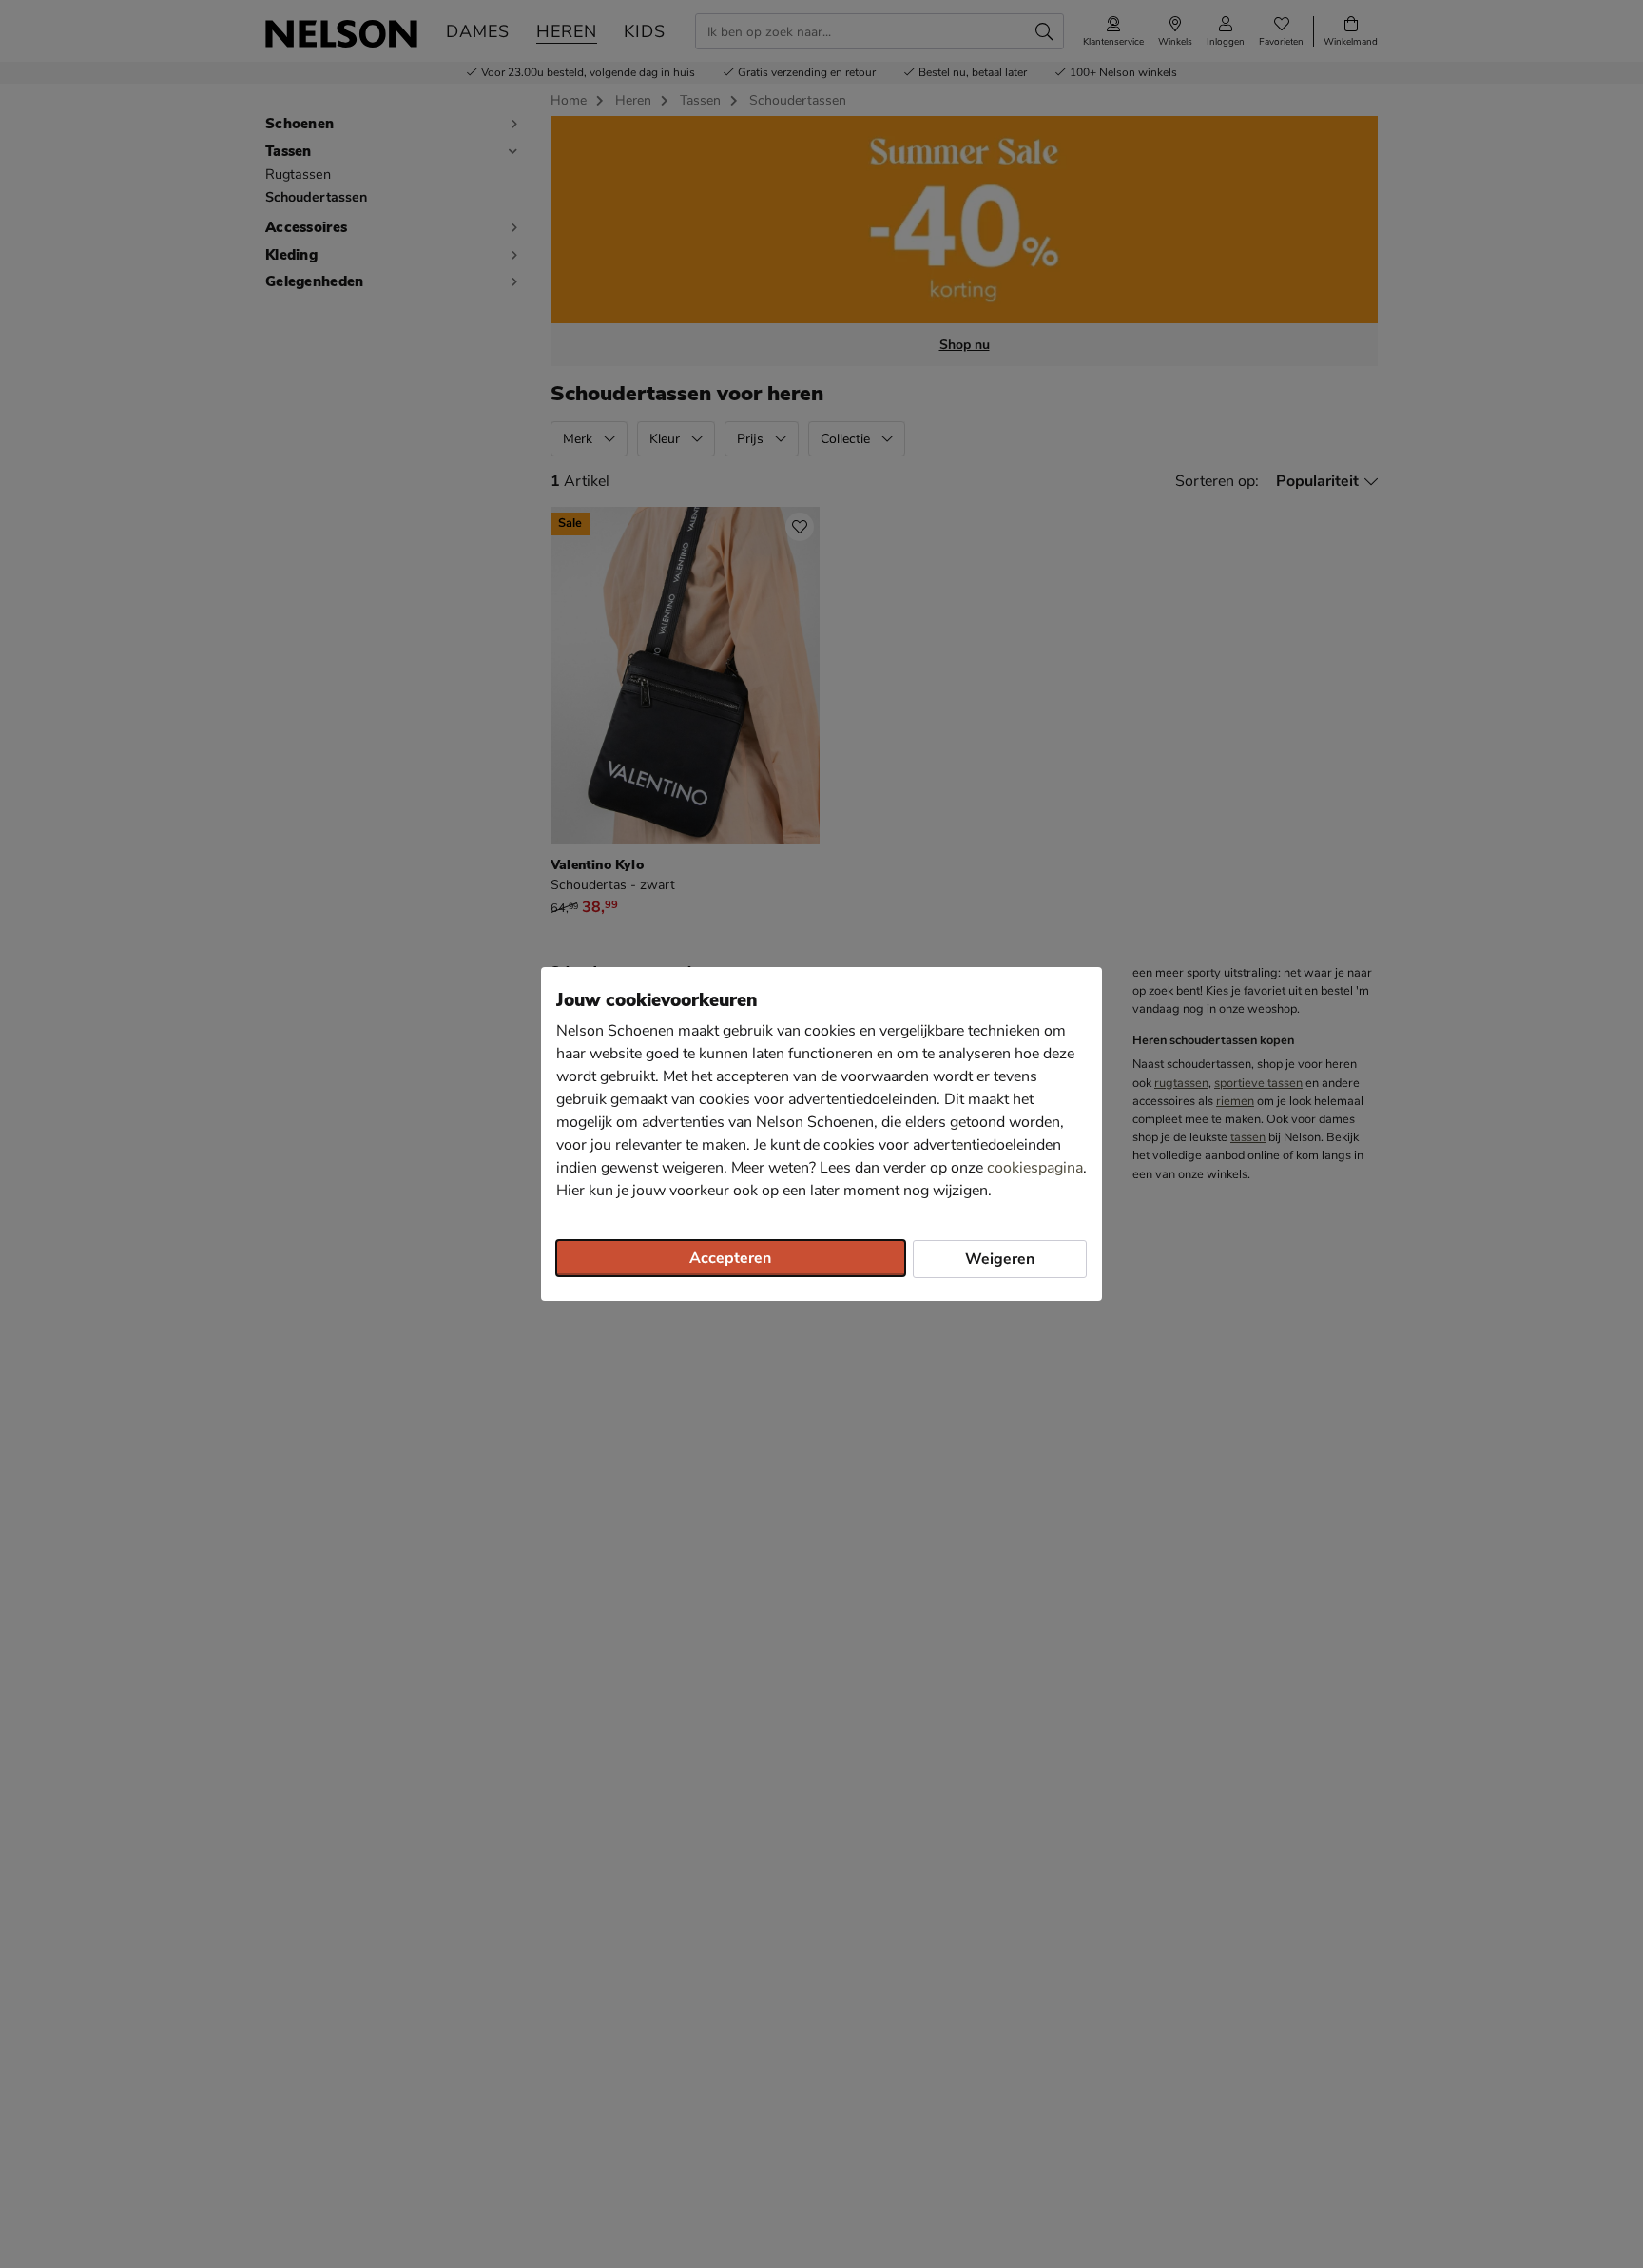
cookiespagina (1035, 1168)
